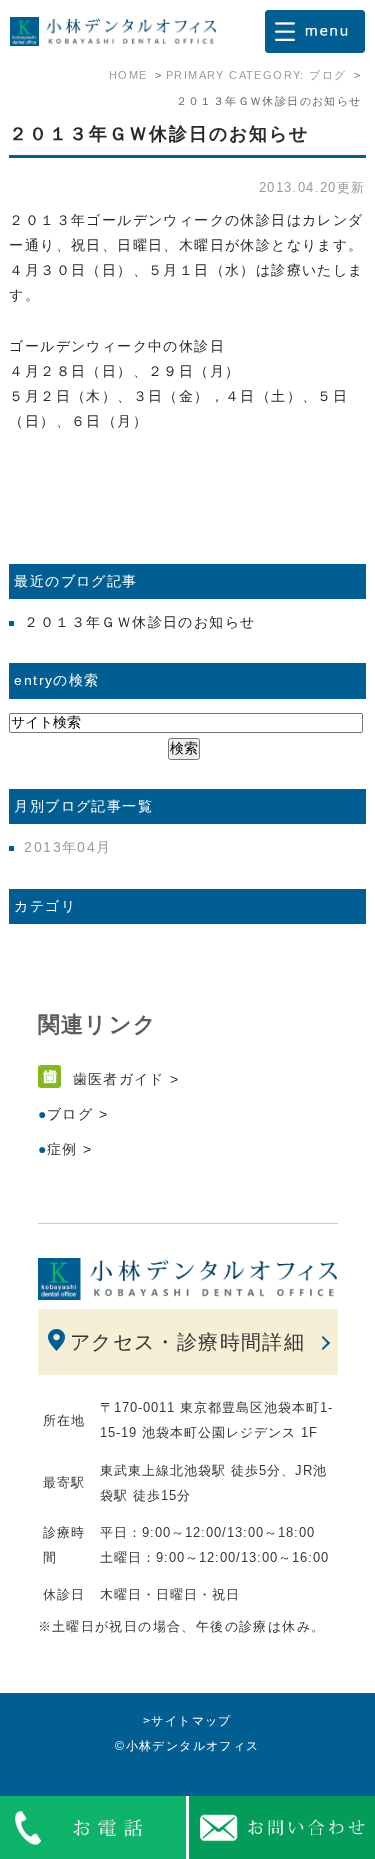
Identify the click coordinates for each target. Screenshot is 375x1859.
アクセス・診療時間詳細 (187, 1342)
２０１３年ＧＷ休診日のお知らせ (159, 134)
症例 (62, 1149)
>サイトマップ (187, 1721)
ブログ (70, 1114)
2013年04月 (67, 847)
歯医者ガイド (119, 1079)
